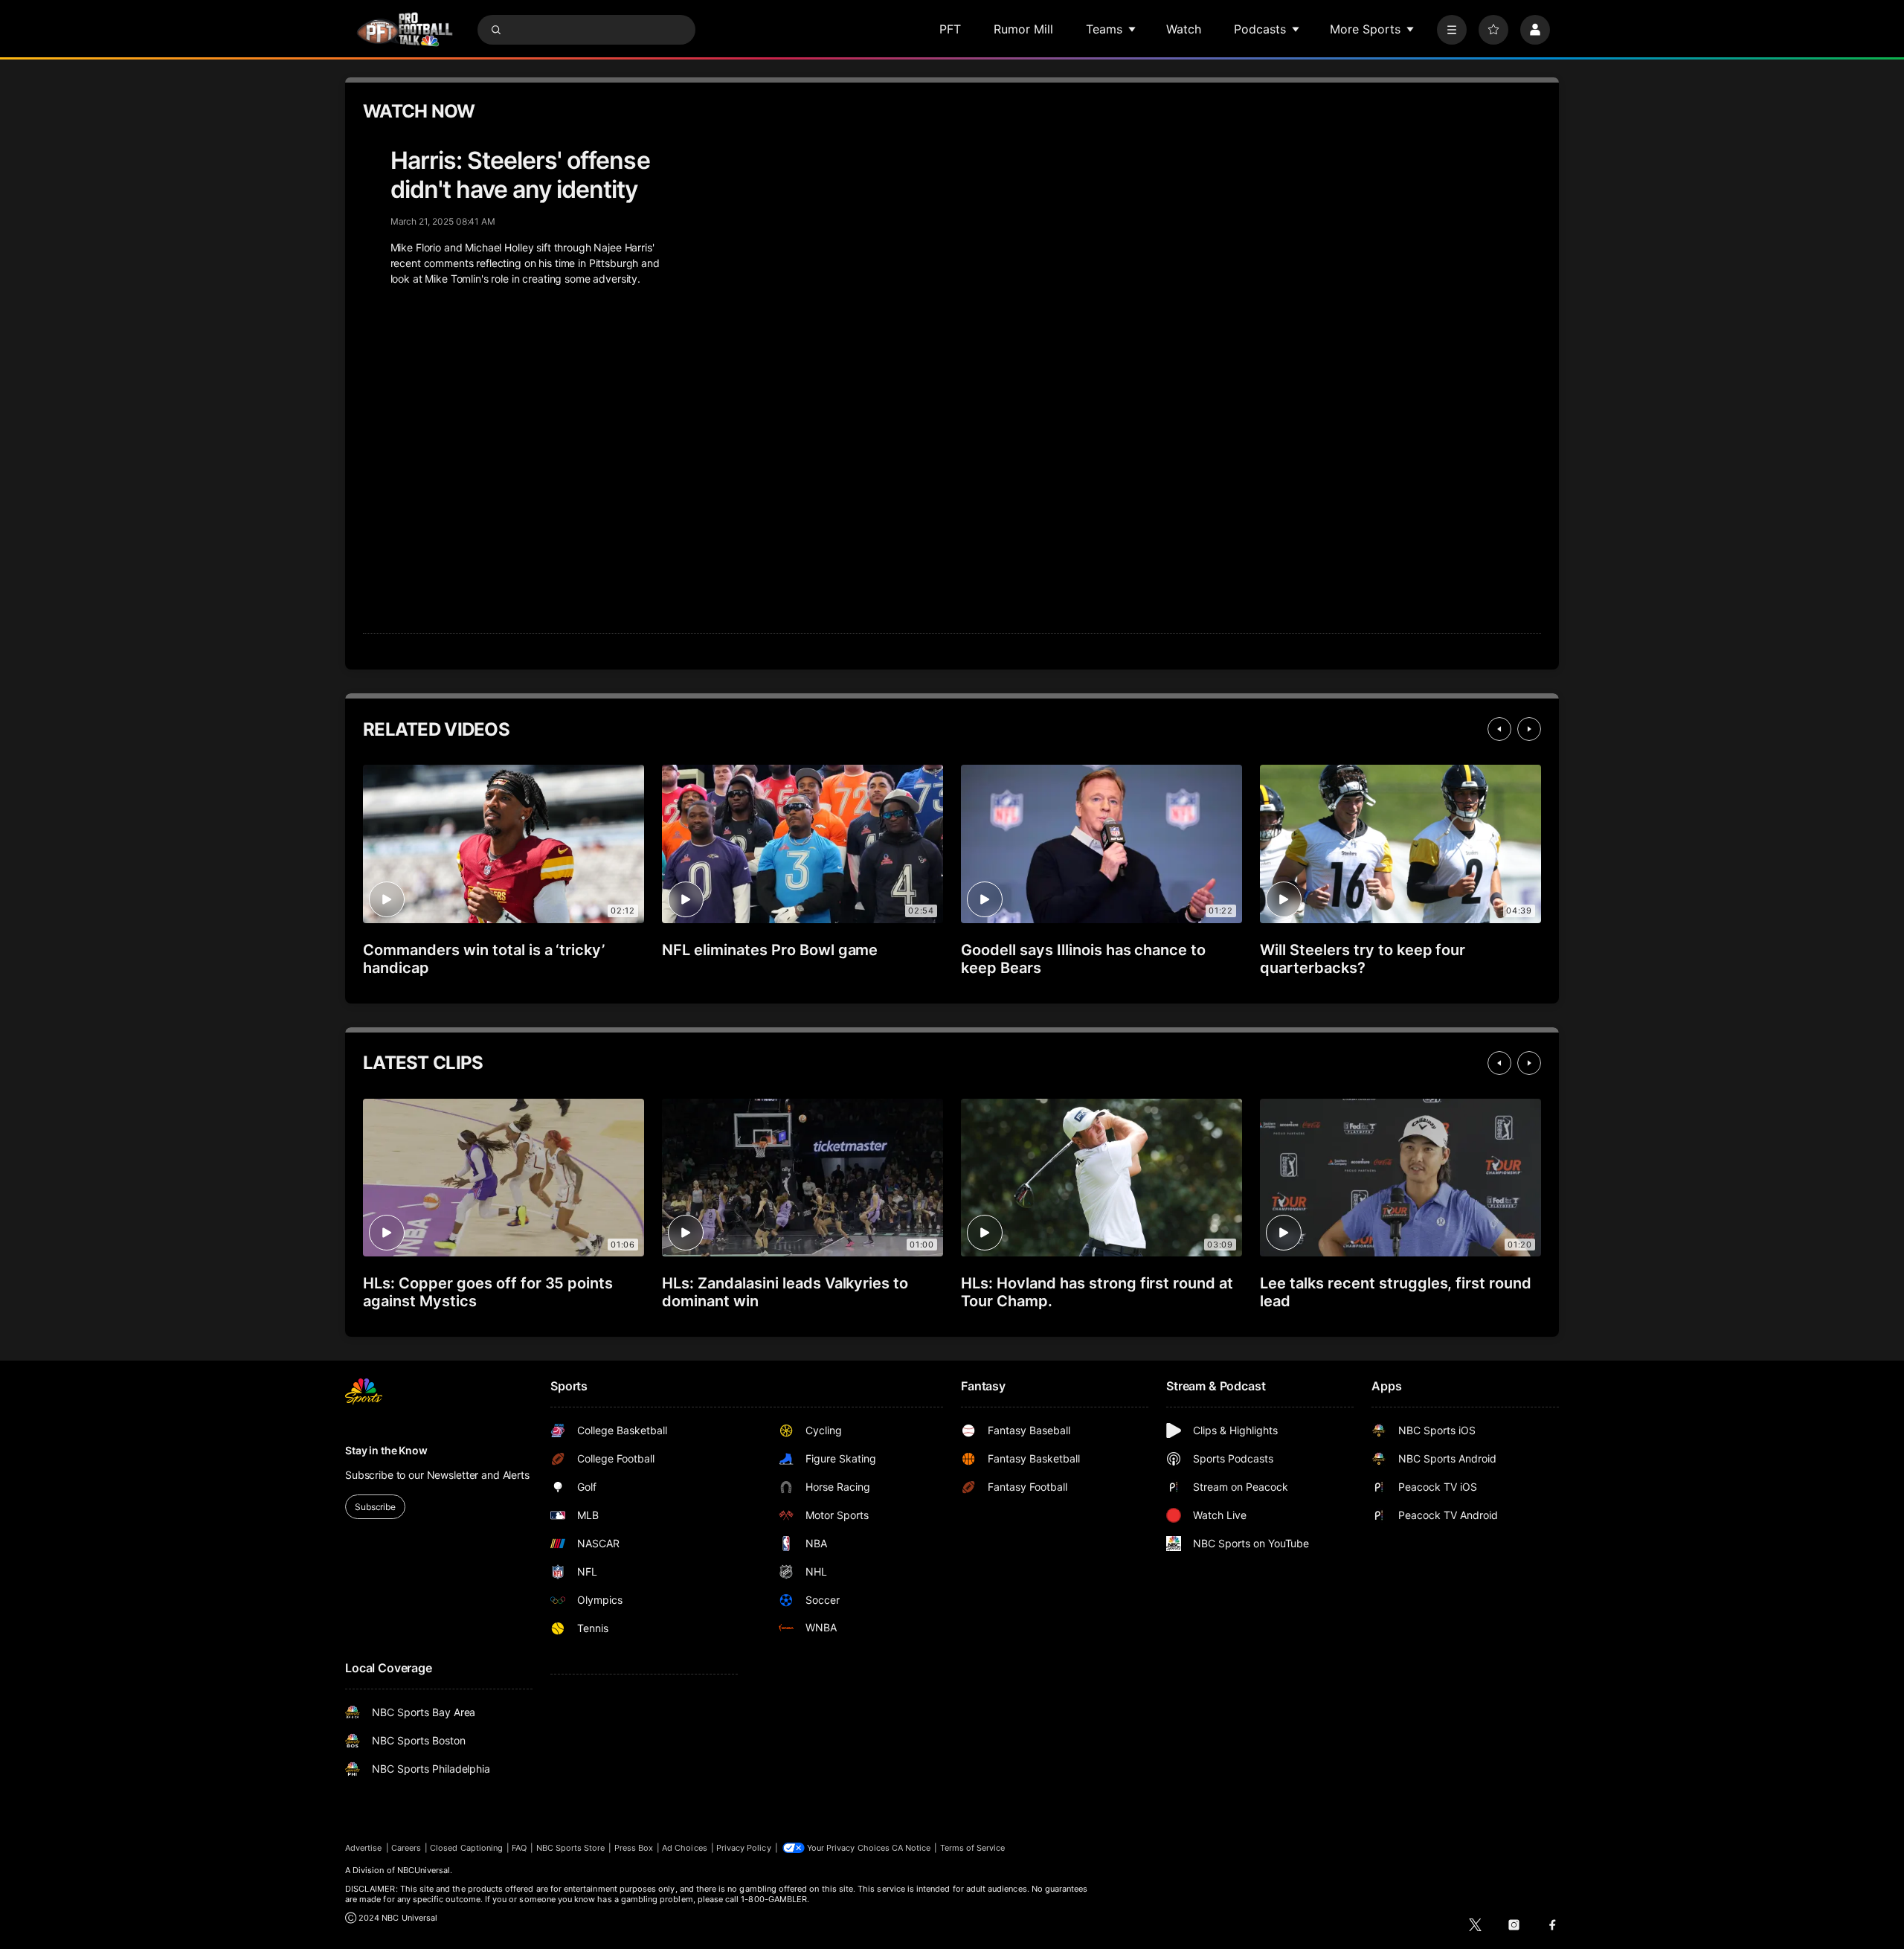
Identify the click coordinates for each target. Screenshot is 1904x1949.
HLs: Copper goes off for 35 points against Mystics (488, 1292)
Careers (406, 1848)
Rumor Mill (1023, 29)
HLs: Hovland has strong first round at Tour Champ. (1097, 1292)
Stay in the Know (386, 1450)
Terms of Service (973, 1848)
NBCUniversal (424, 1870)
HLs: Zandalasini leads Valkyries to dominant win (785, 1292)
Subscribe (375, 1507)
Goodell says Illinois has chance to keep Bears (1083, 959)
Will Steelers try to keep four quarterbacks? (1363, 959)
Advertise (364, 1848)
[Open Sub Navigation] (1133, 29)
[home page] (405, 29)
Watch (1184, 29)
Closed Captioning (466, 1848)
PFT (950, 29)
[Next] (1529, 729)
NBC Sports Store (571, 1848)
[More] (1452, 30)
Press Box (634, 1848)
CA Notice (911, 1848)
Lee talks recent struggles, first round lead (1396, 1292)
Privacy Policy (744, 1848)
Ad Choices (685, 1848)
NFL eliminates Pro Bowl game (770, 950)
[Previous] (1499, 729)
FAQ (519, 1848)
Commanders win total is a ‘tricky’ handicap (484, 959)
